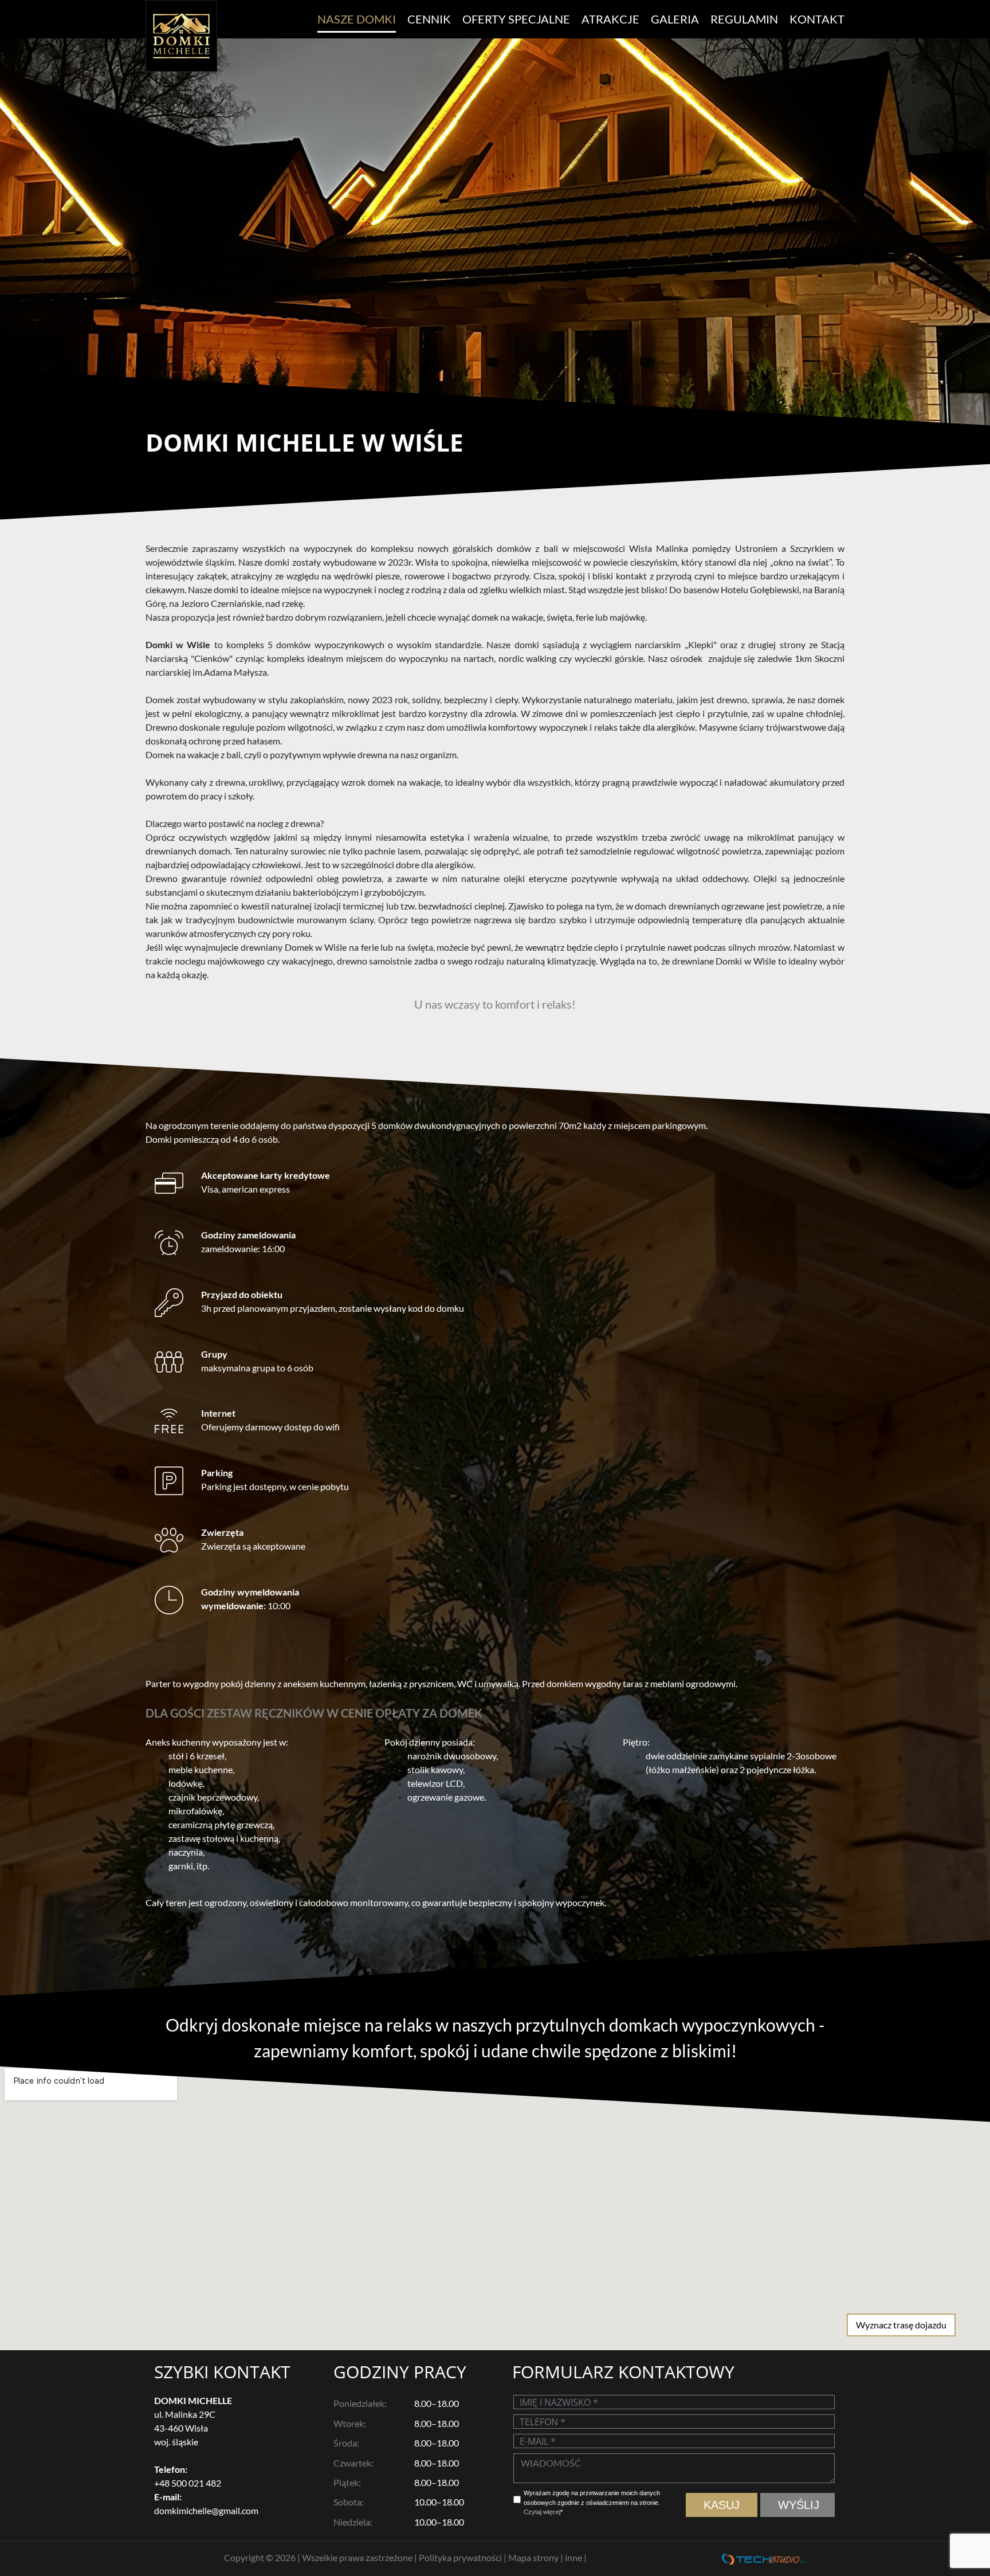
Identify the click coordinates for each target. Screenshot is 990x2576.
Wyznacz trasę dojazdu (901, 2325)
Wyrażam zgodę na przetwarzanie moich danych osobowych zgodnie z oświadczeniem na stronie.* (592, 2502)
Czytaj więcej (542, 2512)
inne (574, 2557)
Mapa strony (534, 2557)
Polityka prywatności (461, 2557)
